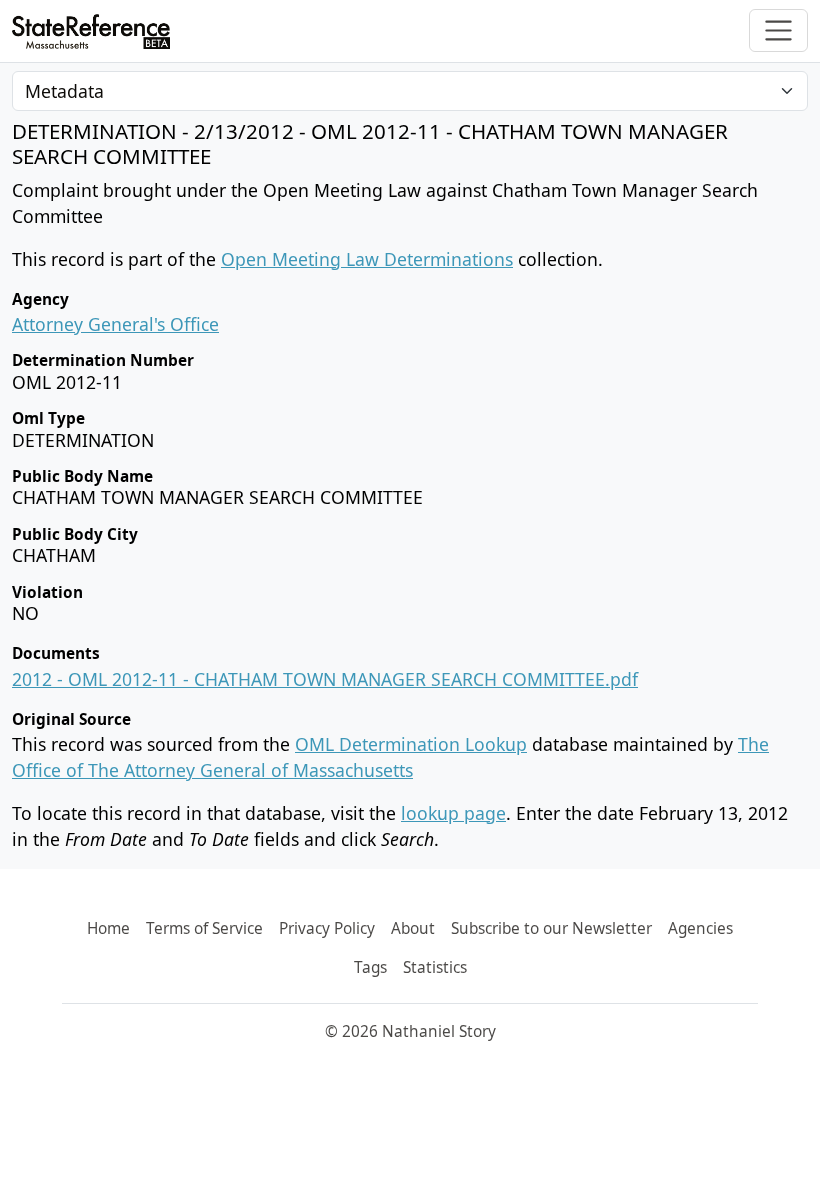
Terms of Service (204, 928)
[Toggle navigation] (778, 30)
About (413, 928)
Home (108, 928)
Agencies (700, 928)
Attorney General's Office (115, 324)
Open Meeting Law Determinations (367, 259)
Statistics (435, 967)
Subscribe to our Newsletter (551, 928)
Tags (370, 967)
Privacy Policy (327, 928)
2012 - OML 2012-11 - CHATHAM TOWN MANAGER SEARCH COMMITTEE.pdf (325, 679)
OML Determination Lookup (411, 744)
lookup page (453, 813)
